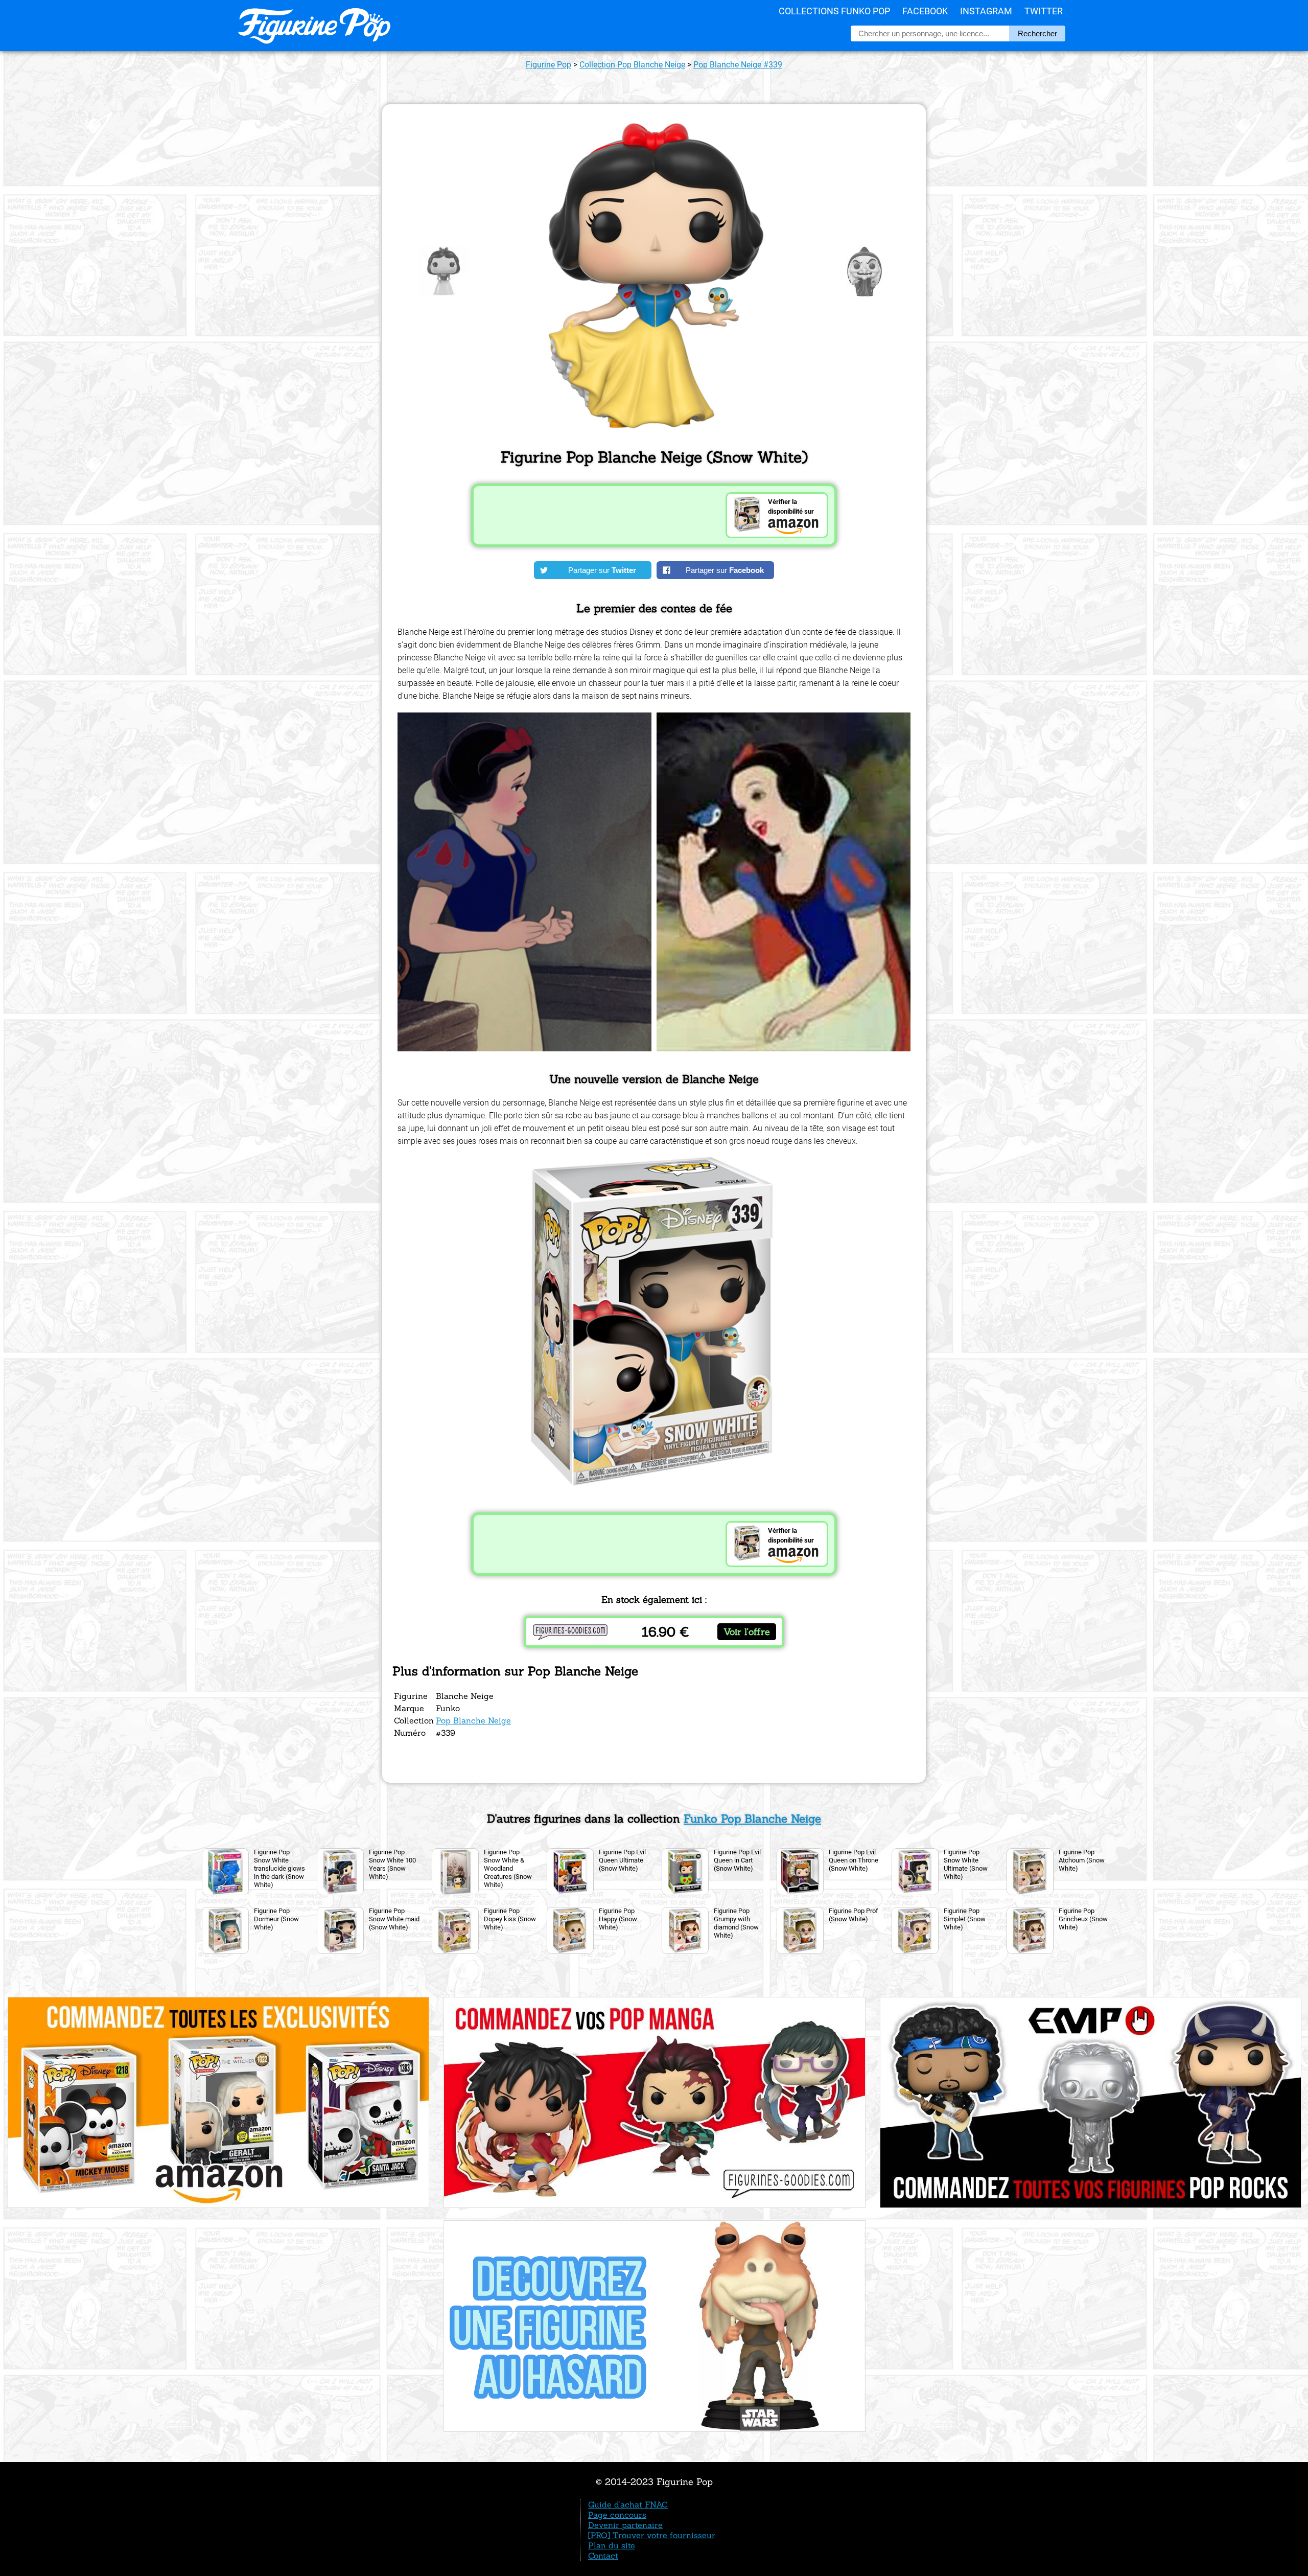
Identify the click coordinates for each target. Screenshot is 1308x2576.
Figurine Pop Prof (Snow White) (854, 1915)
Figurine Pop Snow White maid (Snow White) (394, 1919)
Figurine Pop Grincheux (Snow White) (1083, 1919)
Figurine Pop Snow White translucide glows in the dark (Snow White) (279, 1868)
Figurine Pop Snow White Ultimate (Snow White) (966, 1864)
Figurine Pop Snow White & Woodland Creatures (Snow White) (508, 1868)
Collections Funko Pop (834, 11)
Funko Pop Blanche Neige (752, 1819)
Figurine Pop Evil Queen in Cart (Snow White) (737, 1860)
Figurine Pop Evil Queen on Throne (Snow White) (854, 1860)
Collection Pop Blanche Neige (632, 65)
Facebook (925, 11)
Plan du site (612, 2545)
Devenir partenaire (625, 2525)
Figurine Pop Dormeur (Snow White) (276, 1919)
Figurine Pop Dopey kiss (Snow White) (510, 1919)
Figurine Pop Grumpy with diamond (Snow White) (736, 1923)
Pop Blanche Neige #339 (738, 65)
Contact (603, 2556)
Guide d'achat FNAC (628, 2504)
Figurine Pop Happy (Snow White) (618, 1919)
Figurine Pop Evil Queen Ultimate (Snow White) (622, 1860)
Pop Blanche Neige (473, 1720)
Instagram (986, 11)
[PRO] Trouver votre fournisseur (652, 2535)
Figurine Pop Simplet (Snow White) (965, 1919)
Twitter (1044, 11)
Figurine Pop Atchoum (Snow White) (1082, 1860)
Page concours (617, 2515)
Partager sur (602, 570)
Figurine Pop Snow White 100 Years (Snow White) (392, 1864)
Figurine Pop (548, 65)
